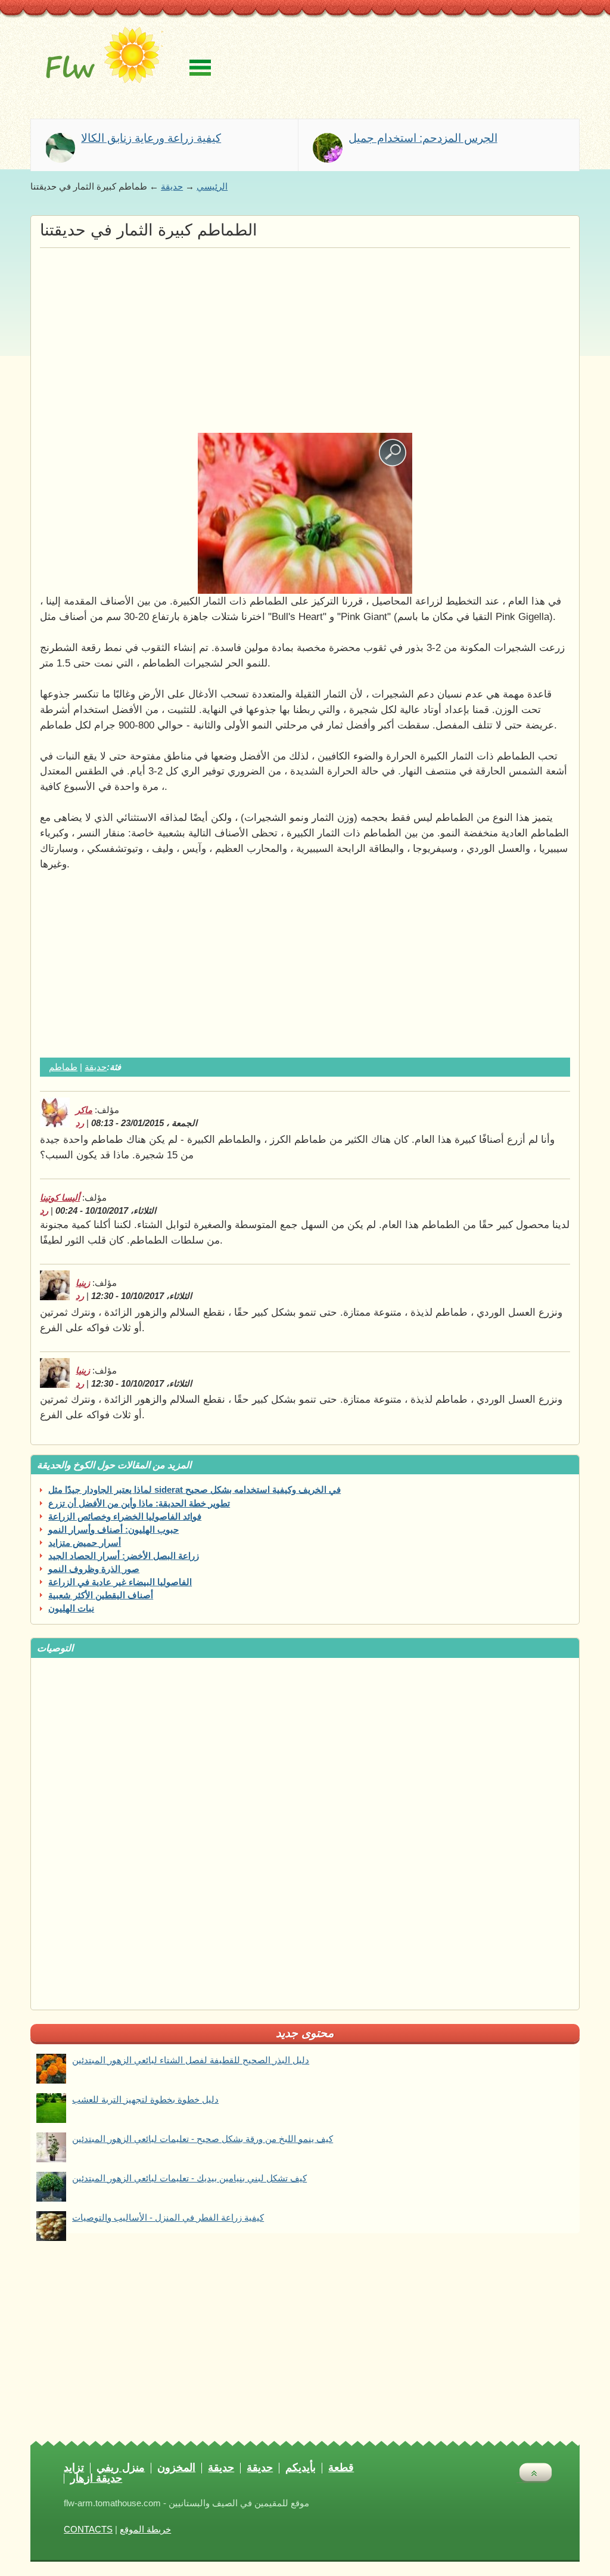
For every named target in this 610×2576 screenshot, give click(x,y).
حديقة (172, 187)
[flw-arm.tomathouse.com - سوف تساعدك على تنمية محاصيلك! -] (100, 63)
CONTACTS (88, 2529)
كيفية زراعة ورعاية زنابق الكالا (151, 139)
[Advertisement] (305, 337)
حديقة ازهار (96, 2479)
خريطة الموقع (145, 2529)
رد (80, 1123)
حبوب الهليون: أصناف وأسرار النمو (113, 1530)
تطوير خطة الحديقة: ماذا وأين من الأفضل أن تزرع (139, 1504)
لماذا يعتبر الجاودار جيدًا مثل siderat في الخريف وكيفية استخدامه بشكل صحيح (194, 1490)
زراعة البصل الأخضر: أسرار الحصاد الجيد (124, 1556)
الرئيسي (212, 187)
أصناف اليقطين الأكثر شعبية (101, 1595)
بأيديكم (301, 2468)
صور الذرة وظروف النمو (94, 1569)
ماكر (84, 1110)
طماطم (63, 1067)
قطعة (341, 2468)
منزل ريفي (121, 2468)
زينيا (83, 1283)
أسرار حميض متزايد (85, 1543)
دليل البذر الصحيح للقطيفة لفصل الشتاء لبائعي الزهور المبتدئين (191, 2060)
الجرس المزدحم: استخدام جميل (423, 139)
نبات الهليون (71, 1608)
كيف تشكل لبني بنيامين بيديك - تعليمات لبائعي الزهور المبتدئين (189, 2178)
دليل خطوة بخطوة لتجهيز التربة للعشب (145, 2100)
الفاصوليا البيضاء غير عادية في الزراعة (120, 1582)
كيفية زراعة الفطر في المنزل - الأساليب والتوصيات (168, 2218)
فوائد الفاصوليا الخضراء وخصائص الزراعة (125, 1517)
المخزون (176, 2468)
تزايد (74, 2468)
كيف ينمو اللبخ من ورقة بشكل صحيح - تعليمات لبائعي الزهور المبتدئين (203, 2139)
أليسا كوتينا (60, 1198)
